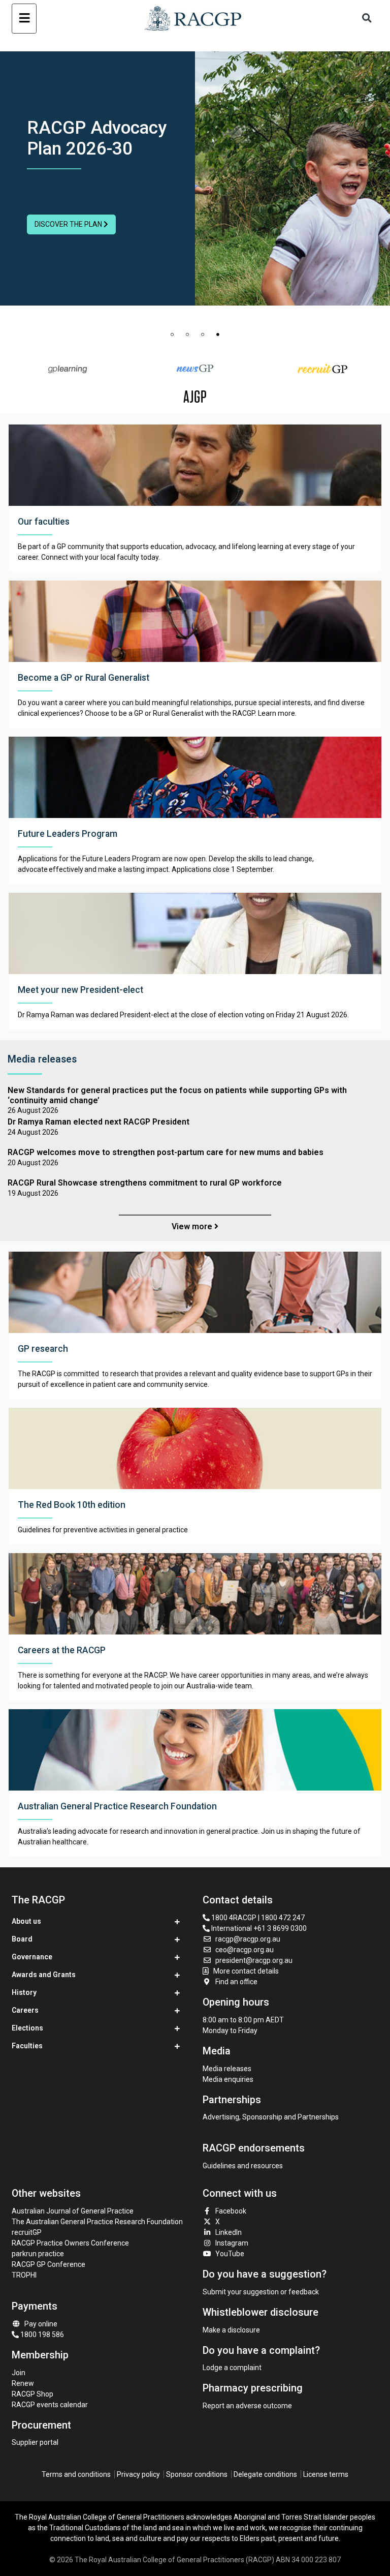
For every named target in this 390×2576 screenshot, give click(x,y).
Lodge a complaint (232, 2368)
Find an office (236, 1982)
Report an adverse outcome (247, 2406)
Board (22, 1939)
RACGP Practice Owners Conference (70, 2243)
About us (26, 1921)
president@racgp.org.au (254, 1960)
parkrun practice (38, 2254)
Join (19, 2373)
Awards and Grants (44, 1975)
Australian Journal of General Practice (73, 2211)
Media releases (227, 2069)
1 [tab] (172, 335)
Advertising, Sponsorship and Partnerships (271, 2117)
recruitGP (27, 2232)
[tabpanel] (195, 178)
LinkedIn (229, 2232)
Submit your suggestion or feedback (261, 2292)
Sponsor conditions (197, 2474)
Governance (32, 1957)
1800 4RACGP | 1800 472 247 (257, 1918)
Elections (27, 2028)
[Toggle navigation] (24, 19)
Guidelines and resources (243, 2166)
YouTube (230, 2254)
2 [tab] (187, 335)
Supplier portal (35, 2442)
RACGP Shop (32, 2394)
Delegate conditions (265, 2474)
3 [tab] (203, 335)
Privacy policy (138, 2474)
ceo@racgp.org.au (245, 1950)
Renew (23, 2383)
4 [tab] (218, 335)
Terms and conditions (76, 2474)
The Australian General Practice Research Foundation (97, 2222)
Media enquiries (228, 2079)
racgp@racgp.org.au (248, 1939)
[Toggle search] (367, 19)
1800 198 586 (41, 2335)
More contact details (246, 1971)
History (24, 1992)
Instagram (232, 2243)
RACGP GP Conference (48, 2264)
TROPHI (24, 2275)
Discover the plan (69, 224)
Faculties (27, 2046)
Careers (25, 2010)
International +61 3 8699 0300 (258, 1928)
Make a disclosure (231, 2330)
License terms (326, 2474)
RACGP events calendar (50, 2405)
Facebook (231, 2211)
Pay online (41, 2324)
